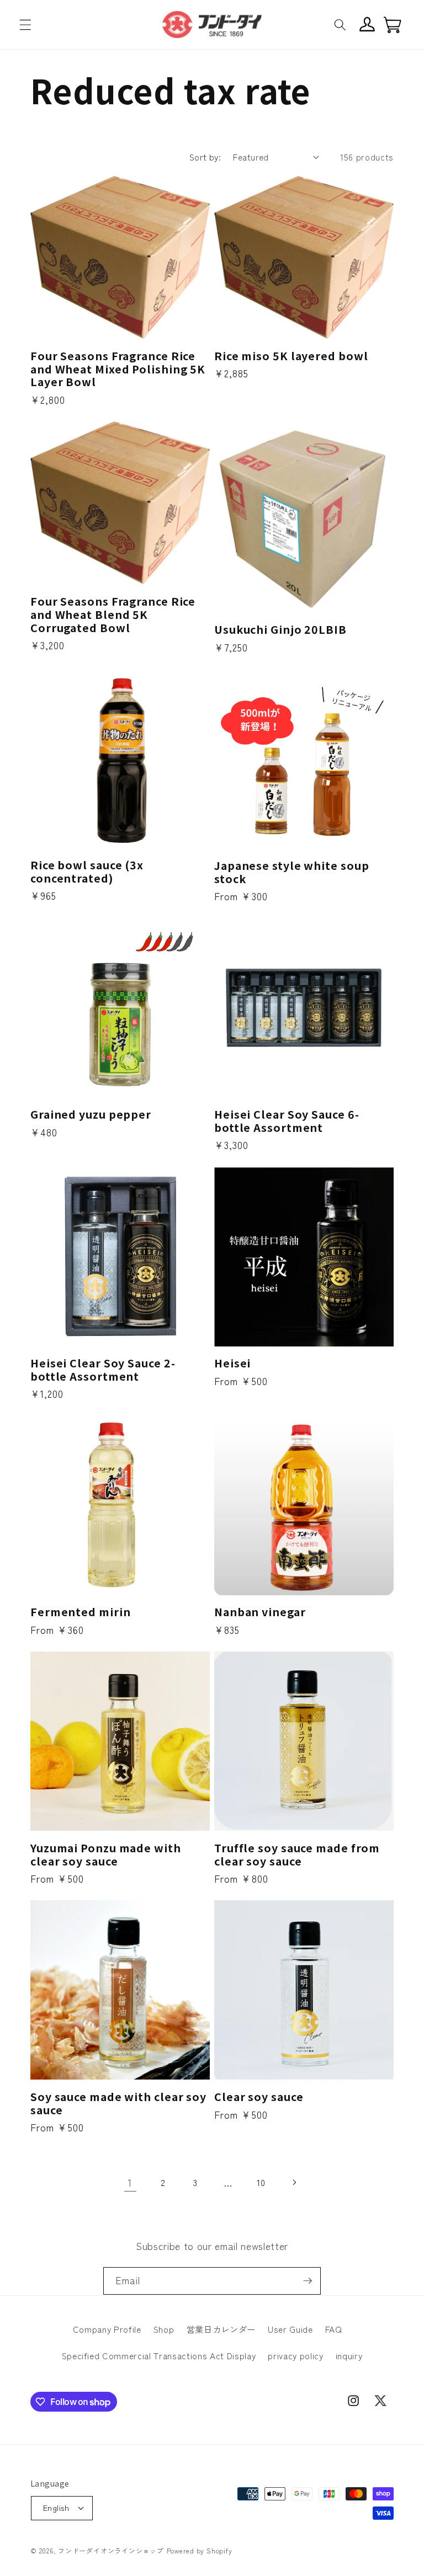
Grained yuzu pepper (91, 1114)
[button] (25, 24)
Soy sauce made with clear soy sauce (118, 2103)
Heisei (232, 1363)
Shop (164, 2329)
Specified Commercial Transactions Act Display (159, 2355)
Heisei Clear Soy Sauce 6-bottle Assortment (287, 1121)
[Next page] (294, 2183)
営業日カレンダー (221, 2329)
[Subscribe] (308, 2281)
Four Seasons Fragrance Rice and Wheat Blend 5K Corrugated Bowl (113, 614)
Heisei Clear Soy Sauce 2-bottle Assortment (103, 1370)
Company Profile (107, 2329)
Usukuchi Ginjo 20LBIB (280, 629)
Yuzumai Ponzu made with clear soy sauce (106, 1854)
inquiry (349, 2355)
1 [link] (130, 2182)
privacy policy (295, 2355)
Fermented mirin (81, 1612)
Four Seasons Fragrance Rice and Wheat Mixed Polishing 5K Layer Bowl (118, 369)
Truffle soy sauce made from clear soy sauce (297, 1854)
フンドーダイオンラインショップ (111, 2550)
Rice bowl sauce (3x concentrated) (87, 872)
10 (261, 2182)
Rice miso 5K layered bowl (291, 356)
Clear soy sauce (259, 2097)
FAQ (334, 2329)
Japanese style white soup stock (292, 872)
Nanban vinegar (260, 1612)
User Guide (290, 2329)
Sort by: (205, 157)
